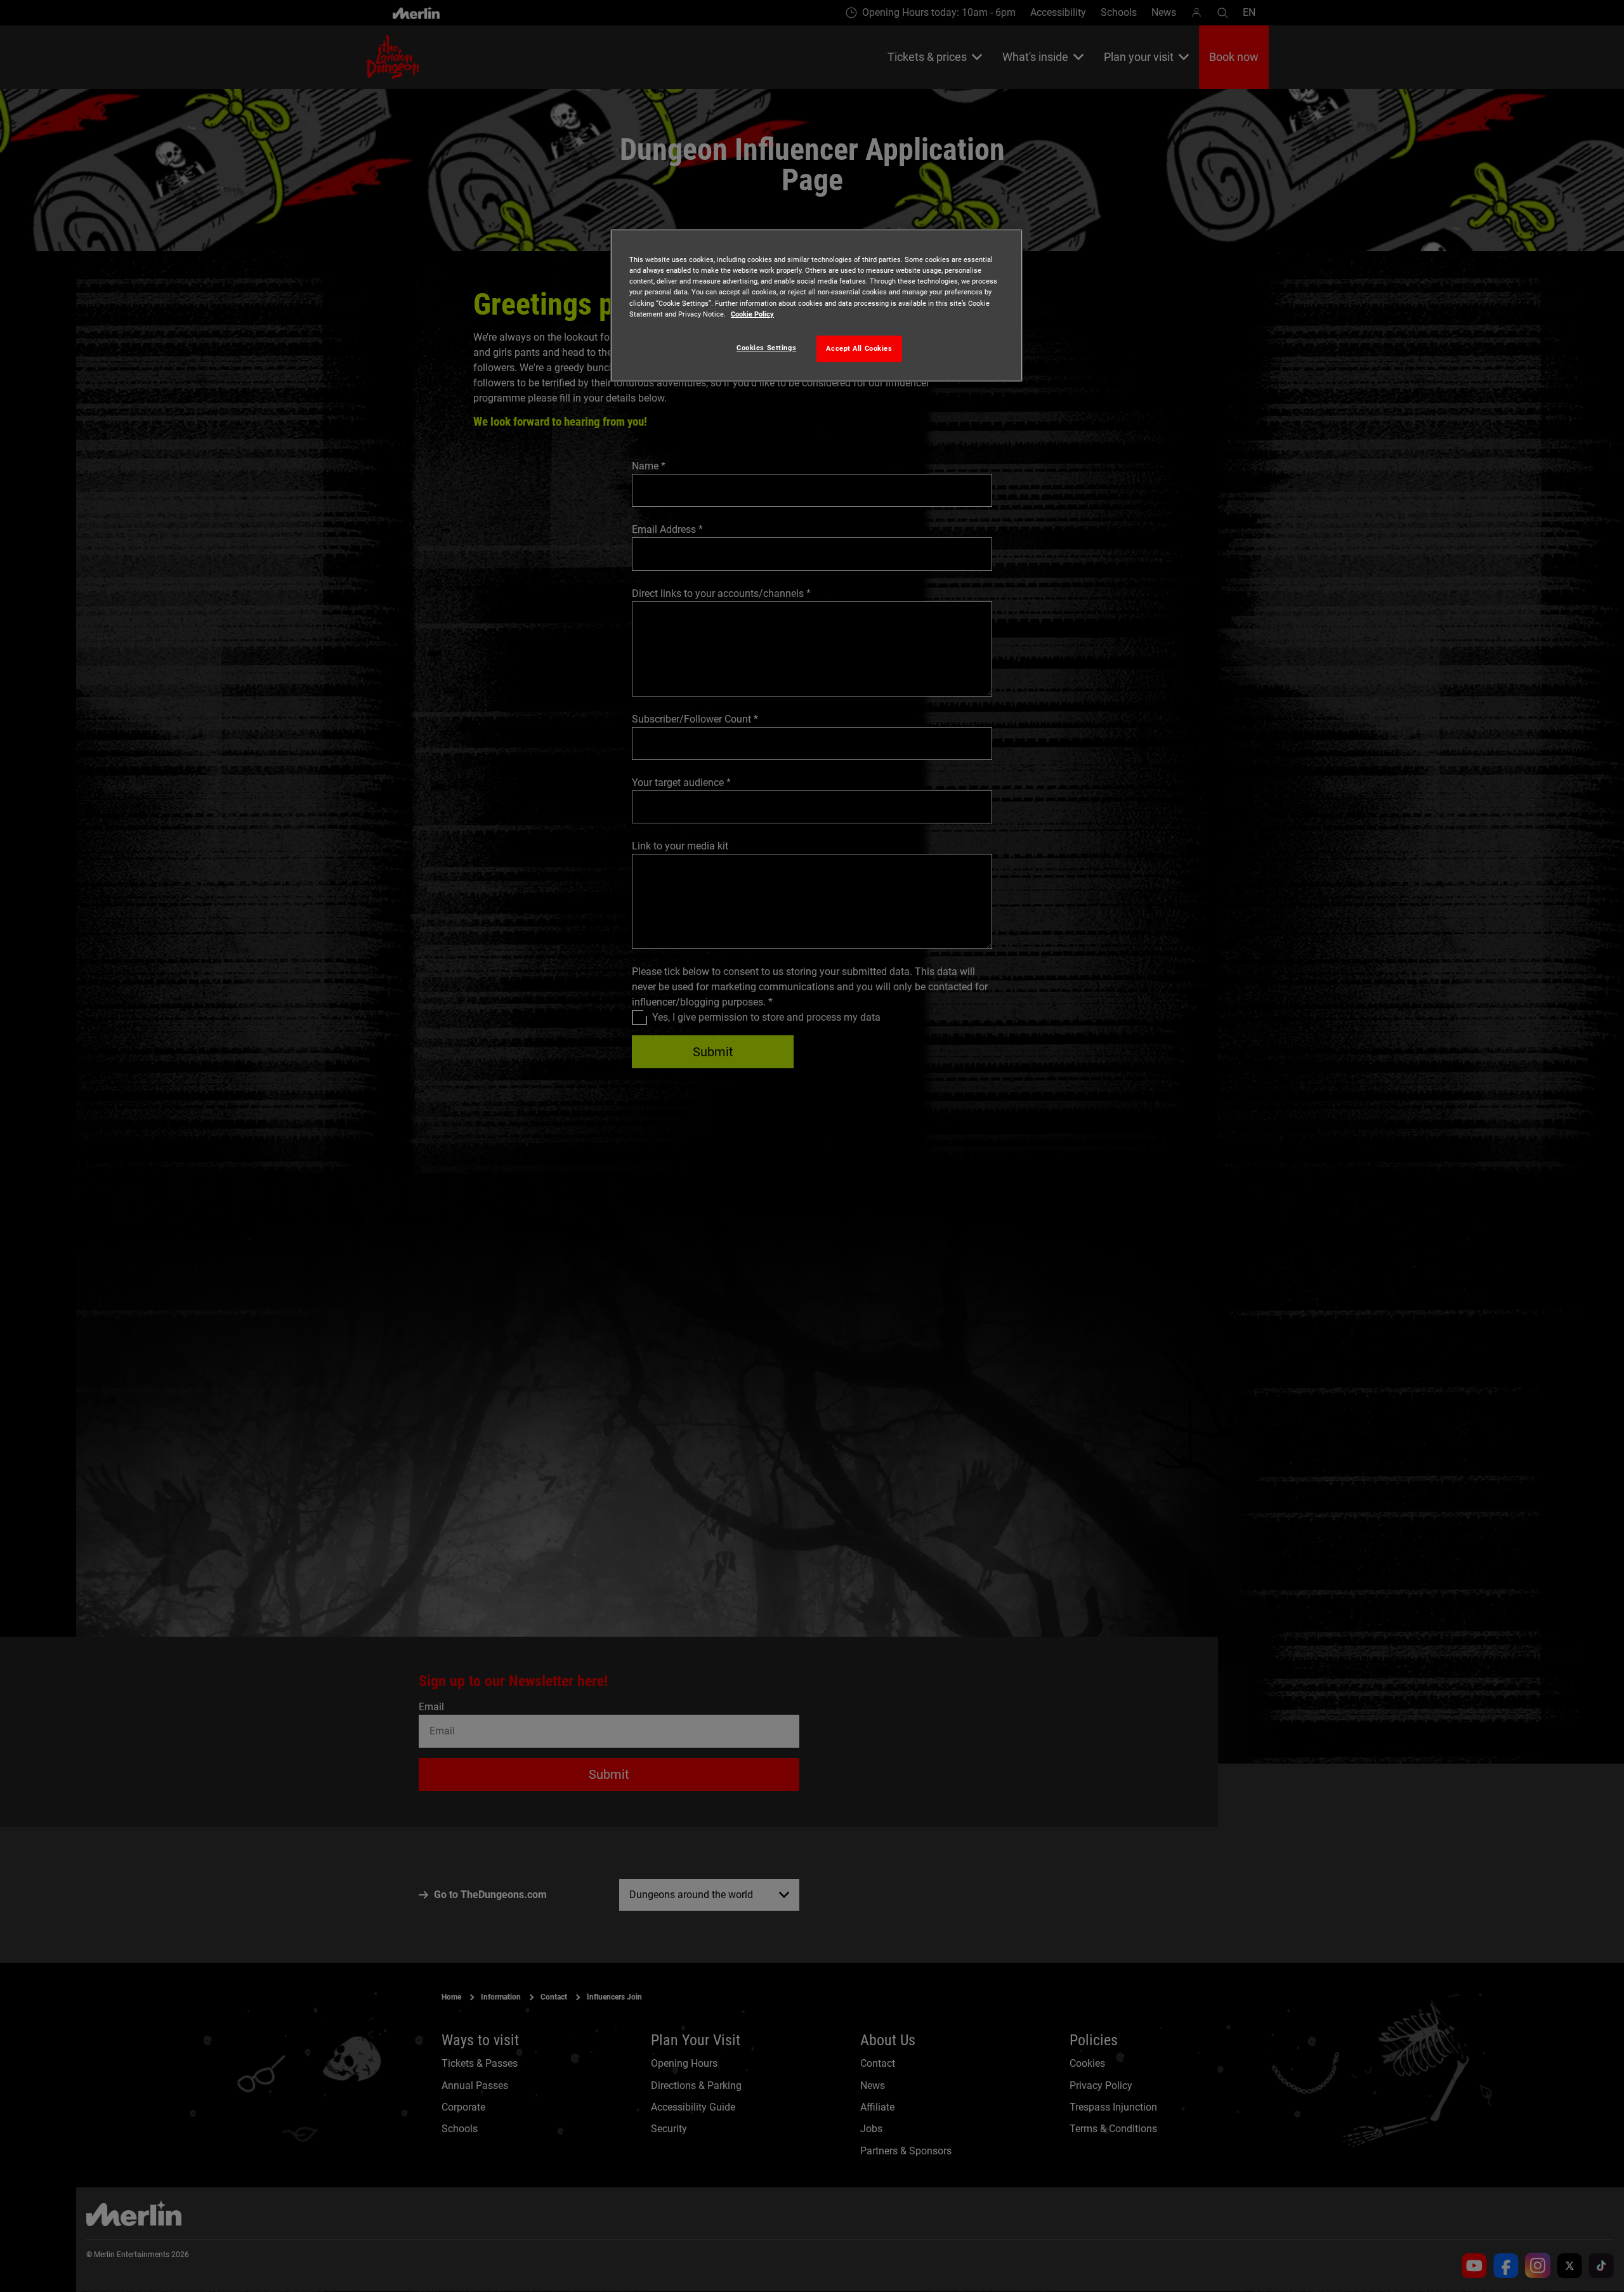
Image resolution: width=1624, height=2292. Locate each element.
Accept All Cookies (859, 348)
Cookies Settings (766, 348)
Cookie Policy (752, 314)
